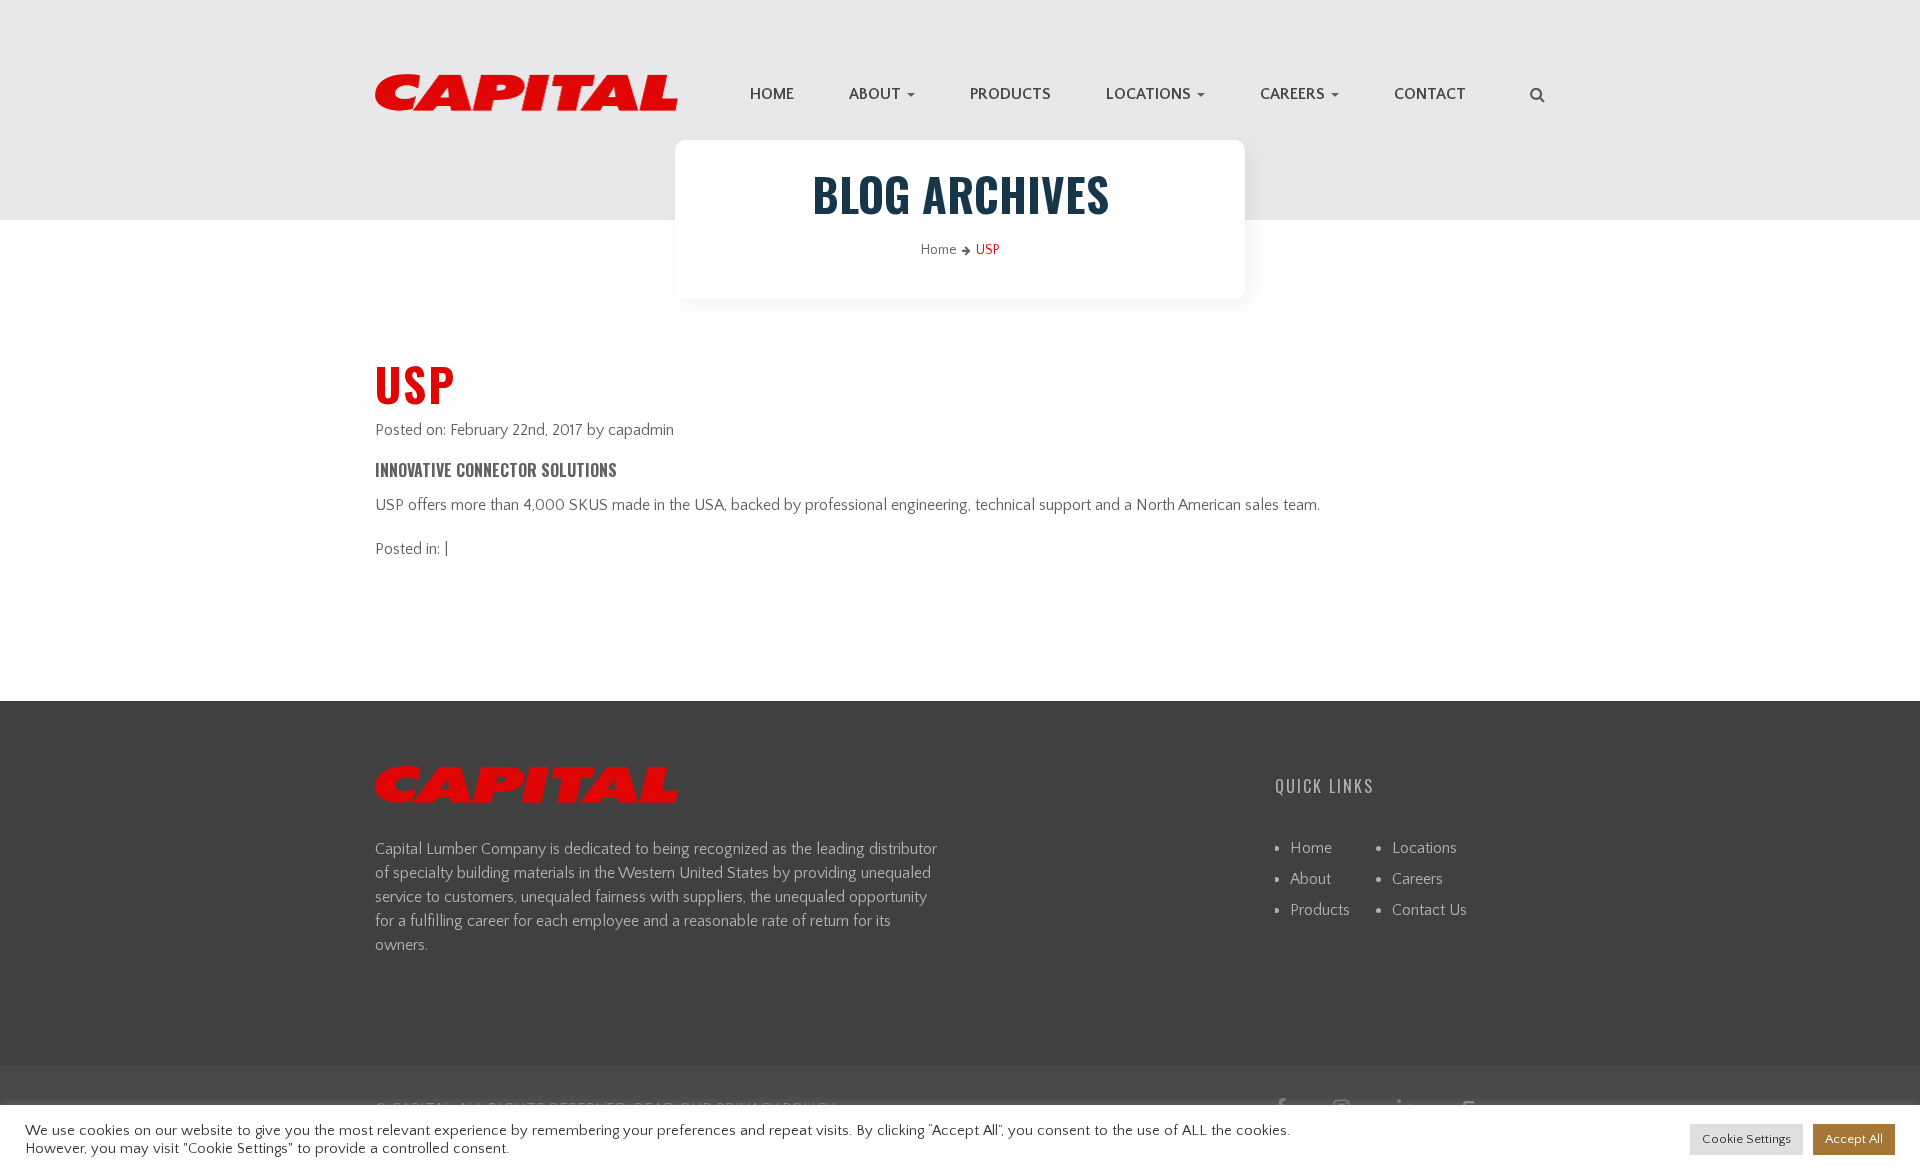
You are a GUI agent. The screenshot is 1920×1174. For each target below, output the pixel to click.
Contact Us (1429, 910)
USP (415, 383)
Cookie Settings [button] (1746, 1139)
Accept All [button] (1854, 1139)
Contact (1430, 94)
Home (772, 94)
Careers (1294, 94)
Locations (1150, 94)
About (877, 94)
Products (1010, 94)
